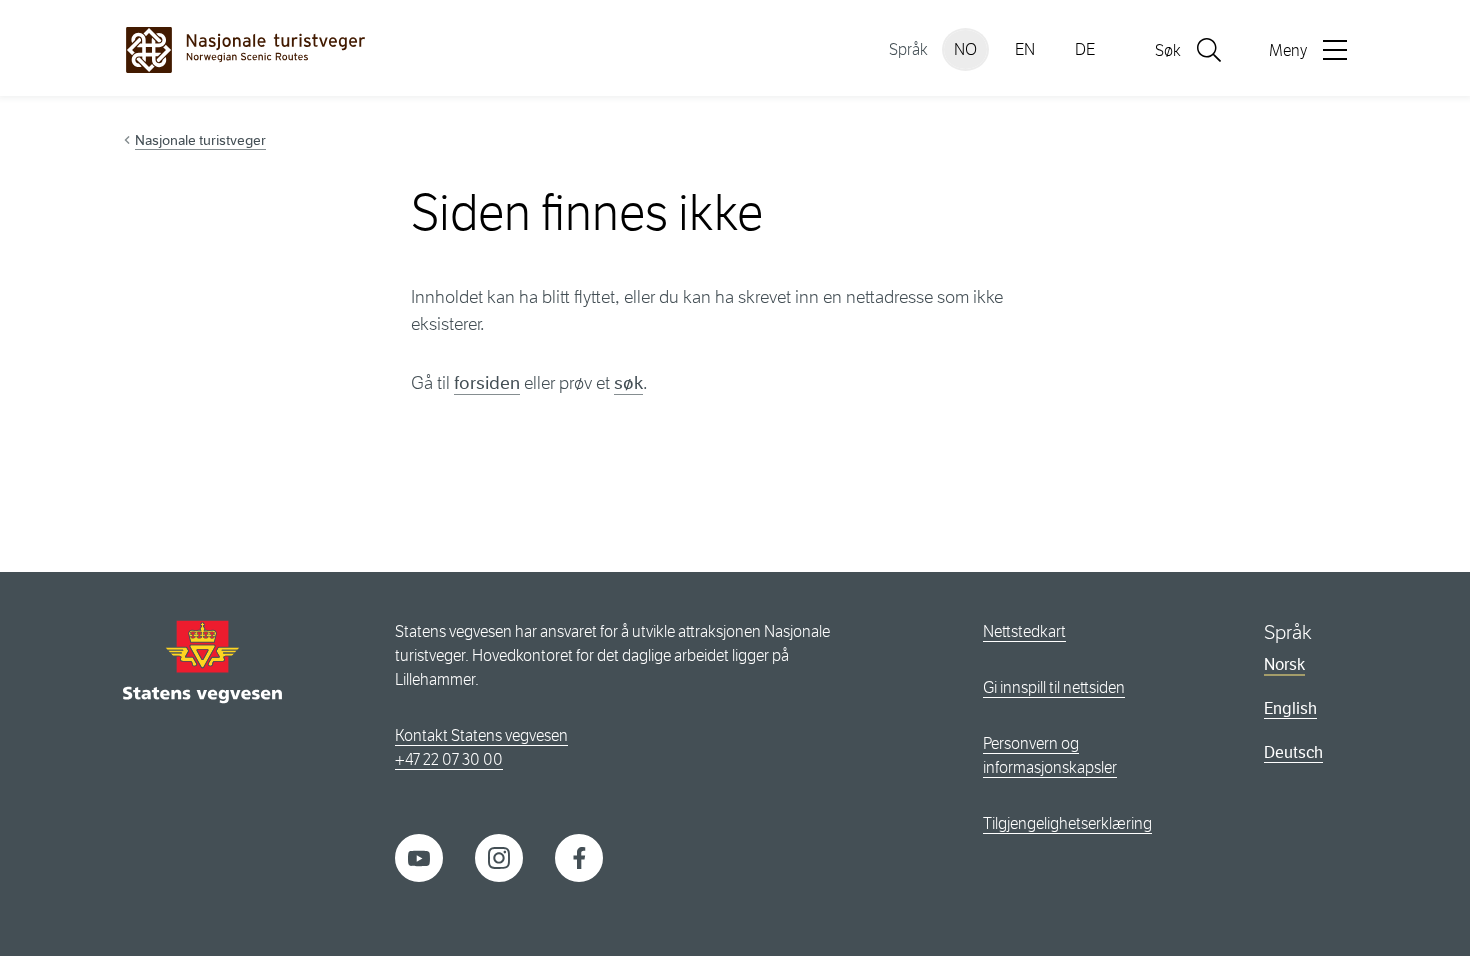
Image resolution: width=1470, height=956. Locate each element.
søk (628, 383)
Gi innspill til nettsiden (1054, 687)
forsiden (487, 383)
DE (1085, 49)
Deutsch (1293, 752)
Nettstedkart (1024, 631)
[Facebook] (579, 856)
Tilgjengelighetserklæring (1067, 823)
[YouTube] (419, 856)
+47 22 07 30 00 (449, 759)
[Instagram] (499, 856)
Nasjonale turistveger (200, 140)
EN (1025, 49)
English (1290, 708)
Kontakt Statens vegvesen (481, 735)
